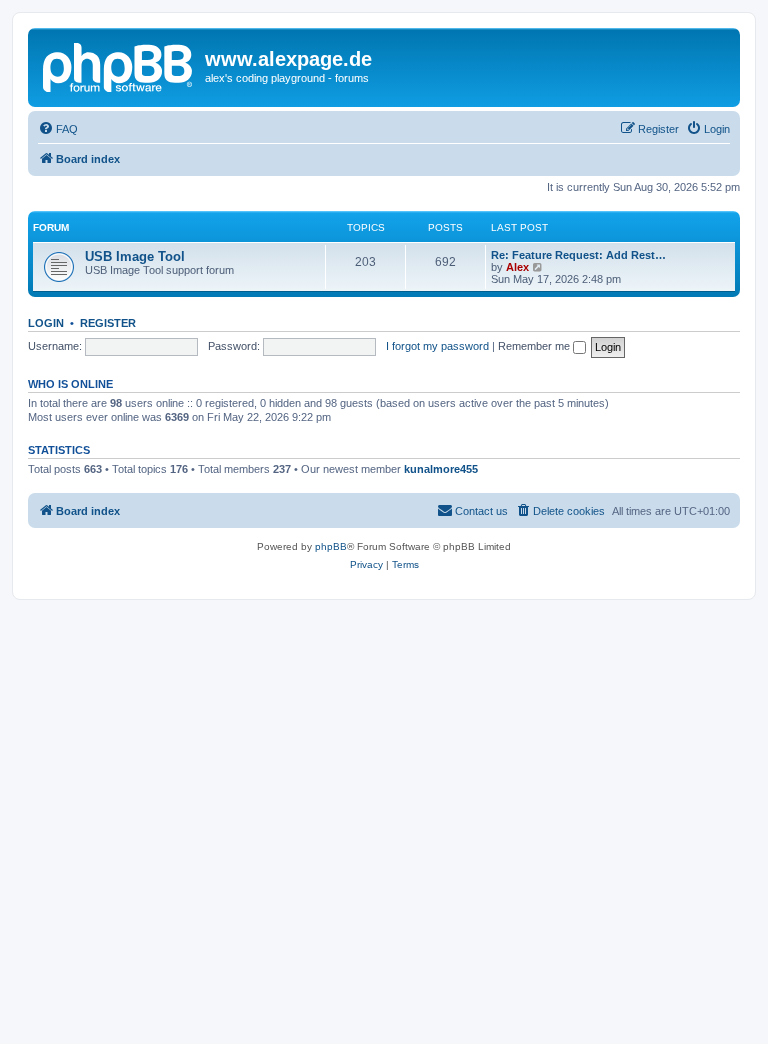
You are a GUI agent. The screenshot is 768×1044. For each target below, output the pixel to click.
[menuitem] (58, 129)
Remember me (535, 346)
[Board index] (119, 65)
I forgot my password (437, 346)
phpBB (331, 546)
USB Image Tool (135, 256)
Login (46, 323)
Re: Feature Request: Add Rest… (578, 255)
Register (108, 323)
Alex (517, 267)
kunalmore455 (441, 469)
